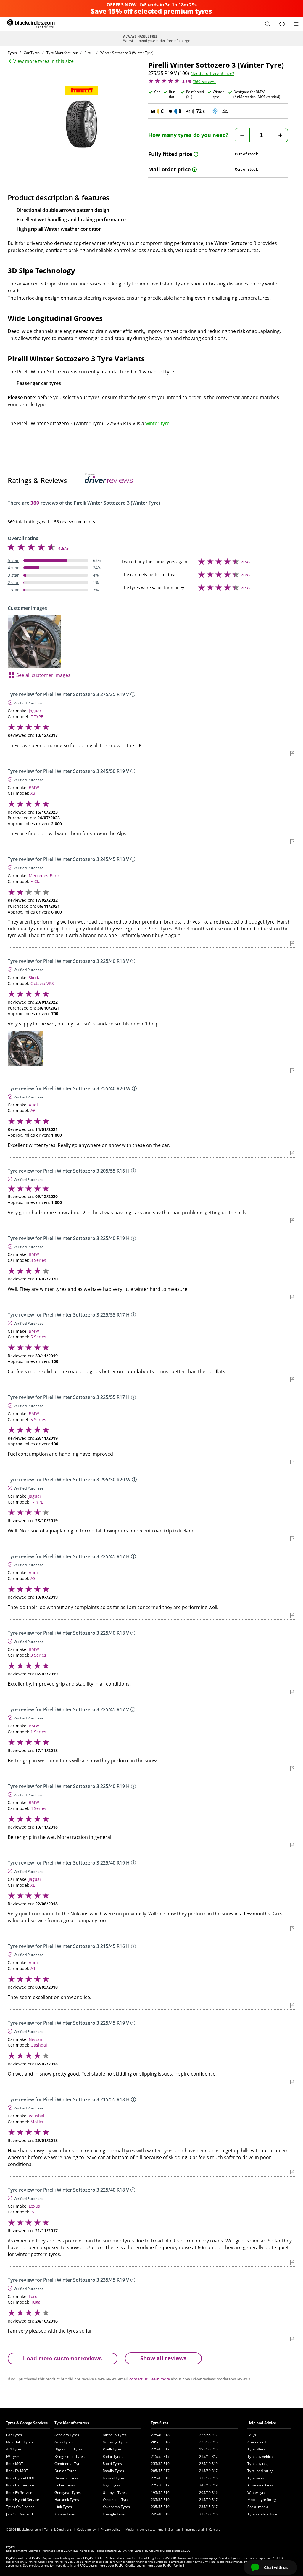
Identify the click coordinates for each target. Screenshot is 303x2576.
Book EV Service (19, 2493)
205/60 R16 (208, 2493)
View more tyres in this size (43, 61)
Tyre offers (256, 2449)
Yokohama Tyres (116, 2507)
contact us (138, 2379)
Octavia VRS (42, 983)
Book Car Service (20, 2485)
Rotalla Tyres (113, 2471)
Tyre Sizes (160, 2423)
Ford (33, 2296)
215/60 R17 (208, 2471)
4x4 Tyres (14, 2449)
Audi (33, 1105)
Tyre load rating (260, 2471)
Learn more (160, 2379)
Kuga (36, 2302)
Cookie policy (86, 2529)
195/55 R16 (160, 2493)
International (195, 2529)
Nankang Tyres (115, 2442)
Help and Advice (262, 2423)
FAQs (252, 2435)
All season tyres (260, 2485)
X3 (33, 793)
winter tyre (157, 423)
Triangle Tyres (114, 2514)
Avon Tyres (64, 2442)
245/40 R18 (160, 2514)
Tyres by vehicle (261, 2456)
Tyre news (256, 2478)
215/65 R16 (208, 2478)
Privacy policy (111, 2529)
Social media (258, 2507)
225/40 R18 (160, 2435)
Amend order (258, 2442)
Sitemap (174, 2529)
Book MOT (14, 2464)
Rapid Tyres (112, 2464)
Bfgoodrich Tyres (69, 2449)
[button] (267, 24)
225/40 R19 (208, 2464)
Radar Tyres (113, 2456)
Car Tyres (14, 2435)
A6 (33, 1110)
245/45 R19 (208, 2485)
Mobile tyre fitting (262, 2500)
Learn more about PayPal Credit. (112, 2565)
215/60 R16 (208, 2514)
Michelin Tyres (115, 2435)
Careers (215, 2529)
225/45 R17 (160, 2449)
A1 (33, 1968)
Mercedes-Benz (44, 876)
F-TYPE (37, 717)
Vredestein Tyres (117, 2500)
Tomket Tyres (114, 2478)
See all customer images (43, 675)
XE (33, 1885)
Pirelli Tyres (112, 2449)
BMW (34, 788)
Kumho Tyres (65, 2514)
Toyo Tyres (112, 2485)
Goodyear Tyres (68, 2493)
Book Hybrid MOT (20, 2478)
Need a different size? (212, 74)
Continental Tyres (69, 2464)
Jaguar (35, 711)
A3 (33, 1578)
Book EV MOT (17, 2471)
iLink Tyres (63, 2507)
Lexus (34, 2206)
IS (32, 2212)
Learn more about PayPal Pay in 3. (161, 2565)
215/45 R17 (208, 2456)
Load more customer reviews (63, 2358)
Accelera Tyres (67, 2435)
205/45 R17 (160, 2471)
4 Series (38, 1808)
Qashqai (39, 2045)
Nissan (36, 2039)
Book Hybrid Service (22, 2500)
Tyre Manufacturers (72, 2423)
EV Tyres (13, 2456)
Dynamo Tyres (66, 2478)
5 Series (38, 1337)
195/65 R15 (208, 2449)
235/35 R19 (160, 2500)
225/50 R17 (160, 2485)
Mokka (37, 2122)
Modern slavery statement (144, 2529)
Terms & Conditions (58, 2529)
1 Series (38, 1732)
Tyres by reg (258, 2464)
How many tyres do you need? (188, 135)
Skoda (35, 977)
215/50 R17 (208, 2500)
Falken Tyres (65, 2485)
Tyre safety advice (262, 2514)
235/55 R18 (208, 2442)
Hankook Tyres (67, 2500)
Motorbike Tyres (19, 2442)
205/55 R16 (160, 2442)
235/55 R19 (160, 2507)
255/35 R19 (160, 2464)
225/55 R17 (208, 2435)
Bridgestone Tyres (70, 2456)
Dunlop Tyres (65, 2471)
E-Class (38, 881)
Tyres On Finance (20, 2507)
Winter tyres (257, 2493)
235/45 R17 (208, 2507)
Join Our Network (20, 2514)
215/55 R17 (160, 2456)
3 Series (38, 1260)
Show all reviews (163, 2358)
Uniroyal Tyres (115, 2493)
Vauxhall (37, 2116)
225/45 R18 (160, 2478)
